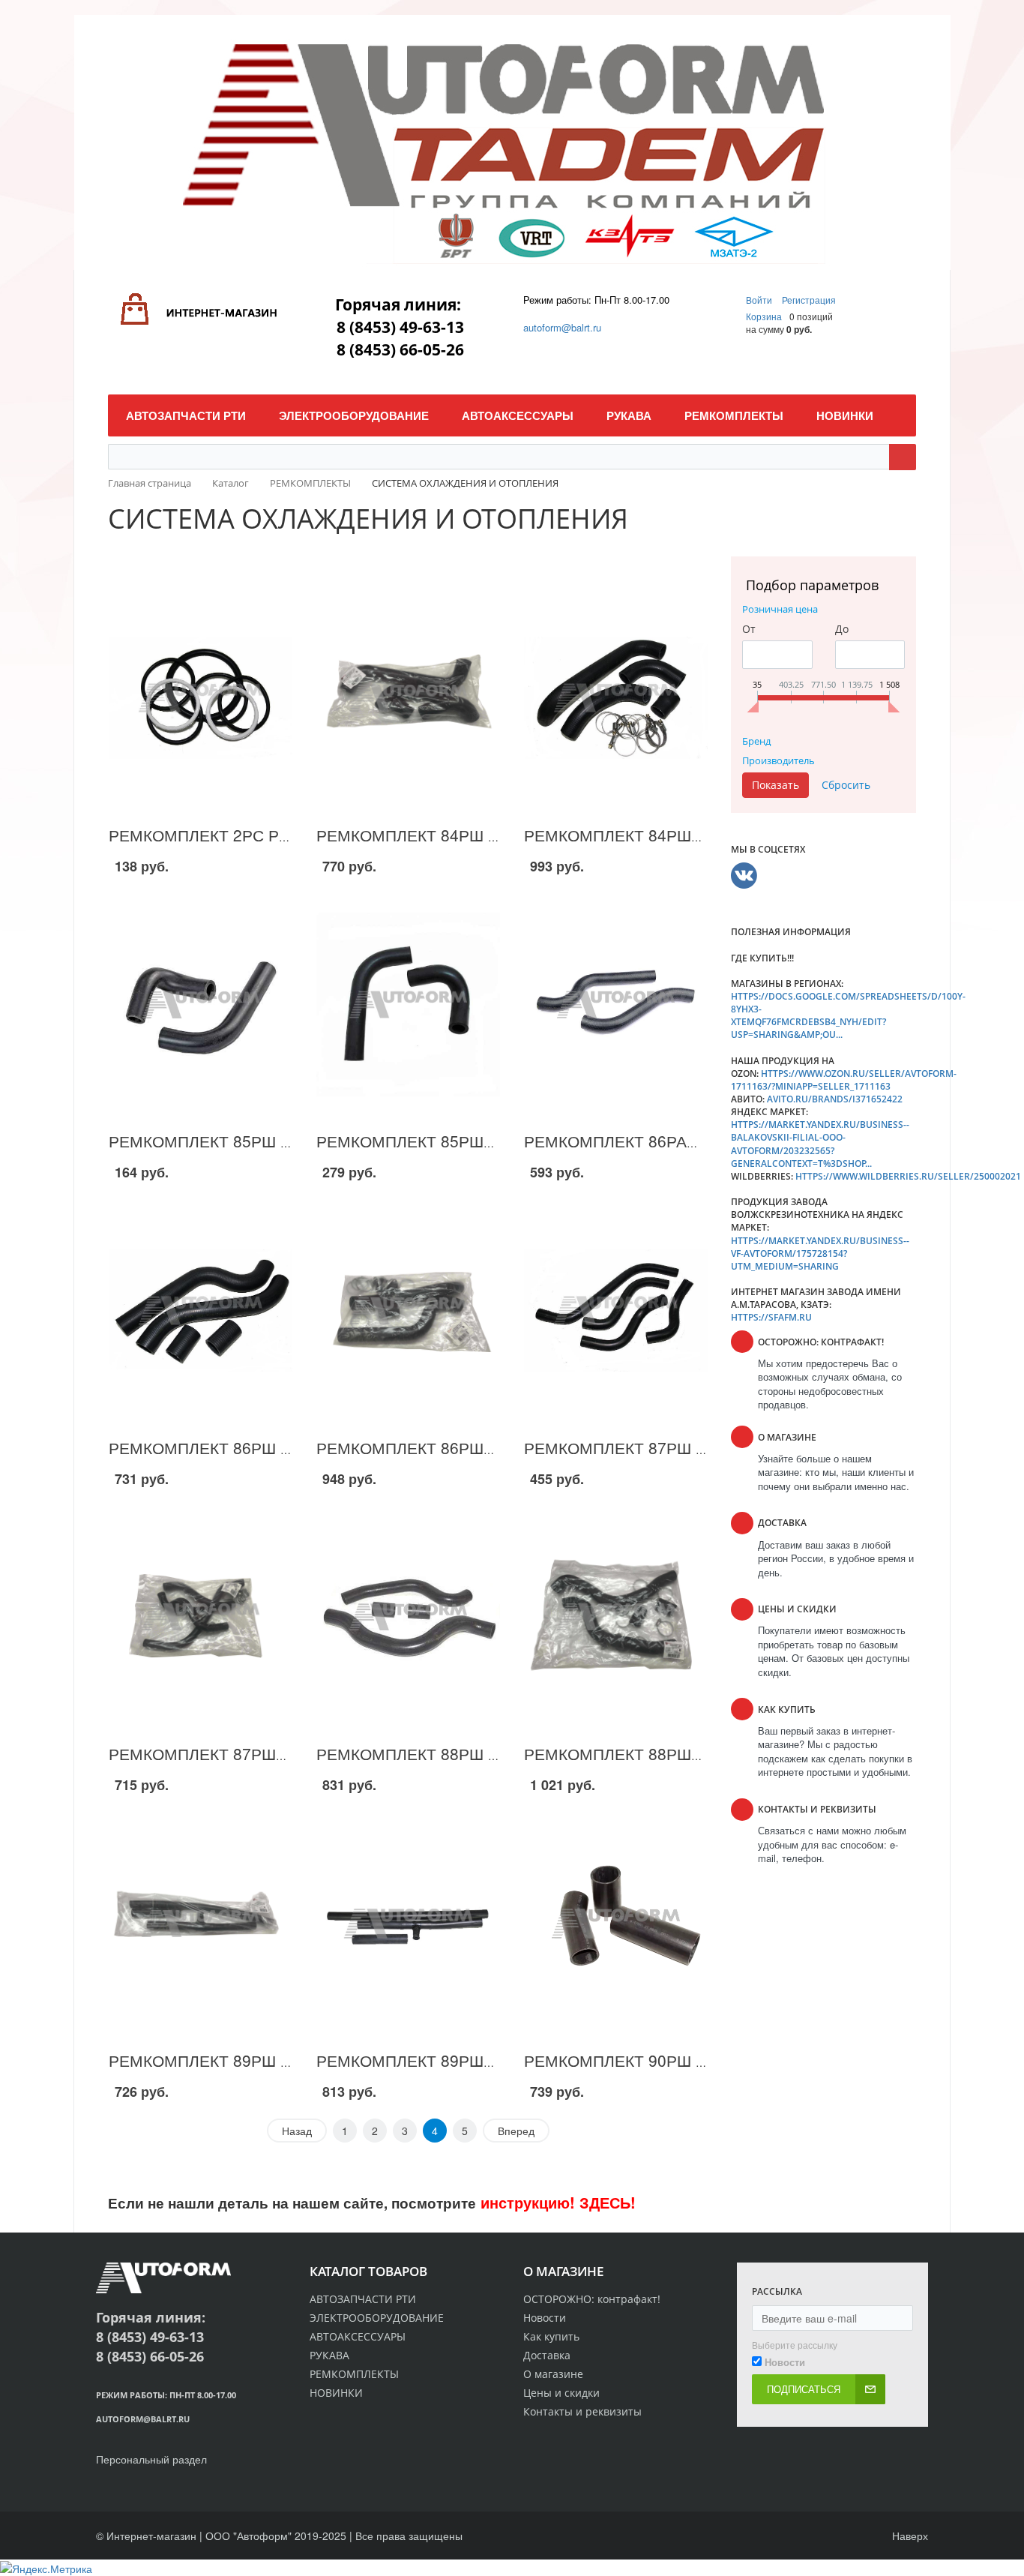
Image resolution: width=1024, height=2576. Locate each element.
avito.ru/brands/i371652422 (835, 1099)
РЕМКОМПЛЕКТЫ (354, 2374)
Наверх (909, 2536)
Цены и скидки (561, 2393)
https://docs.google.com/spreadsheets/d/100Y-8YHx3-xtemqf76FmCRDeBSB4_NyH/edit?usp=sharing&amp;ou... (848, 1015)
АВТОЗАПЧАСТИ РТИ (363, 2299)
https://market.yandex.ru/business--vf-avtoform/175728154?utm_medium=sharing (820, 1254)
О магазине (553, 2374)
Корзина (764, 316)
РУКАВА (329, 2355)
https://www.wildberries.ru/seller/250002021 (908, 1176)
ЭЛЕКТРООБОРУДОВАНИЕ (377, 2318)
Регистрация (809, 300)
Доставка (547, 2355)
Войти (760, 300)
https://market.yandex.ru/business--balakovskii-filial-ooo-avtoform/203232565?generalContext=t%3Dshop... (820, 1144)
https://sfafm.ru (771, 1317)
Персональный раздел (151, 2459)
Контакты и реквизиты (582, 2411)
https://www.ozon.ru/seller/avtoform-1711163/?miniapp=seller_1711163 (844, 1080)
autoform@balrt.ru (562, 327)
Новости (545, 2318)
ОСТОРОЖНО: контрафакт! (592, 2299)
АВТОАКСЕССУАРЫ (358, 2336)
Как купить (551, 2336)
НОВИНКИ (336, 2393)
